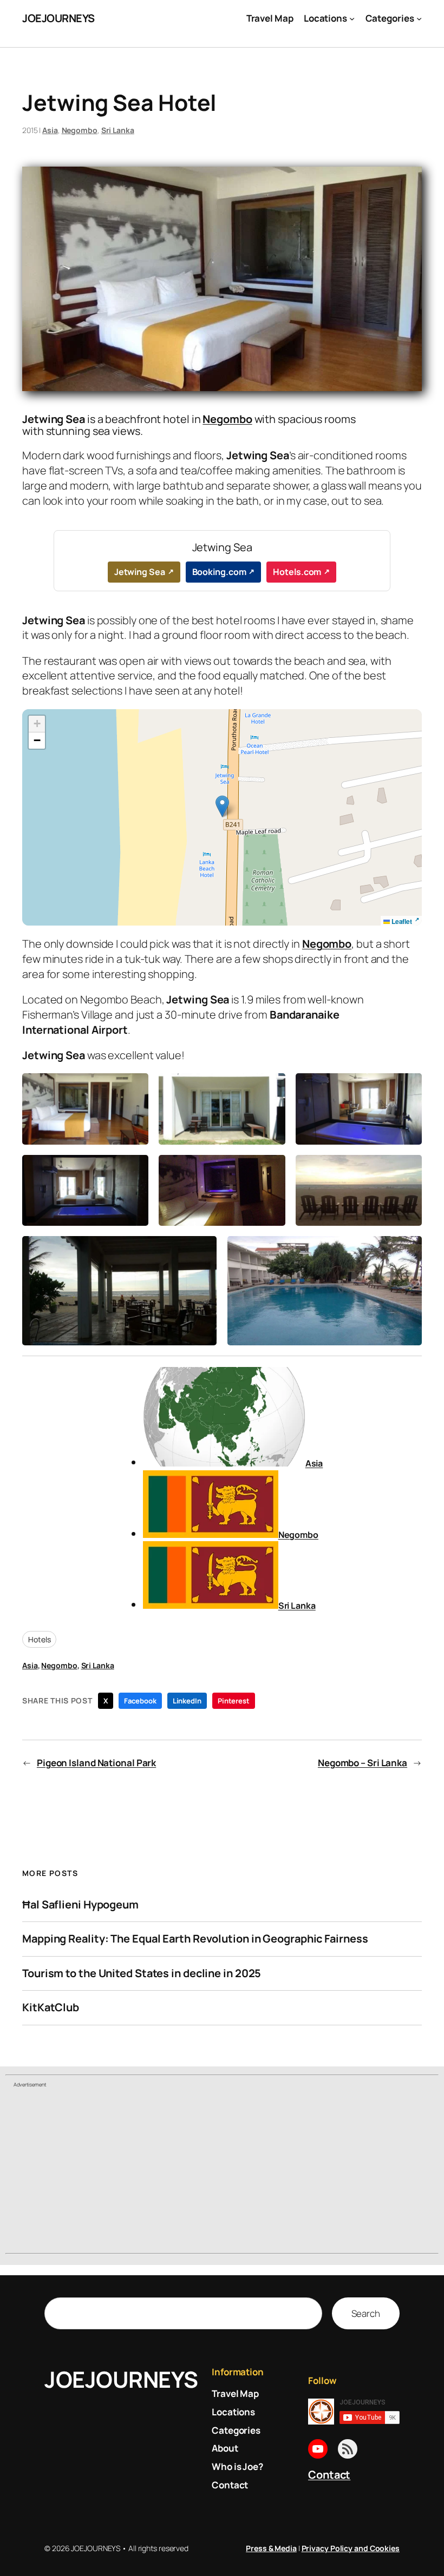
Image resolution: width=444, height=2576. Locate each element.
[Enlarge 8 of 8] (408, 1250)
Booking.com (219, 572)
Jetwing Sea (140, 572)
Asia (50, 130)
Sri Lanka (118, 130)
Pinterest (234, 1701)
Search (366, 2313)
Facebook (140, 1701)
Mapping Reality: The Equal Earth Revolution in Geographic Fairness (195, 1939)
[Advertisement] (222, 2172)
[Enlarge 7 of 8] (203, 1250)
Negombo (80, 130)
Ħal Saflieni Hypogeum (80, 1905)
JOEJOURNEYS (58, 18)
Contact (329, 2475)
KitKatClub (51, 2007)
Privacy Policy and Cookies (351, 2548)
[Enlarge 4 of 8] (134, 1169)
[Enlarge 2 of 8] (271, 1087)
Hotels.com (297, 572)
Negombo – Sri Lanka (363, 1763)
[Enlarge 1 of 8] (134, 1087)
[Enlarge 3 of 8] (408, 1087)
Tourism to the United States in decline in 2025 (142, 1973)
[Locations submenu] (352, 18)
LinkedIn (187, 1701)
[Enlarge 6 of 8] (408, 1169)
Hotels (39, 1639)
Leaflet (401, 921)
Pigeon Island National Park (96, 1763)
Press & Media (271, 2548)
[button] (222, 806)
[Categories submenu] (419, 18)
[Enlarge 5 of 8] (271, 1169)
